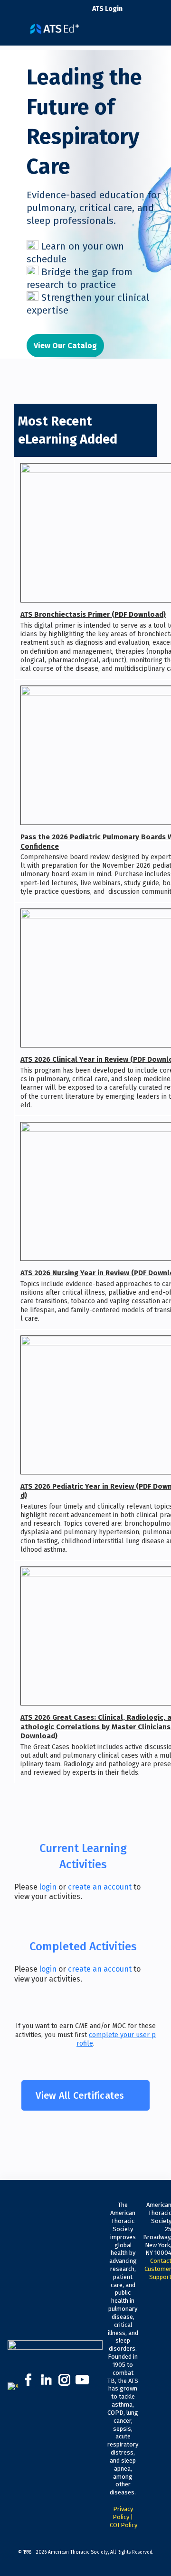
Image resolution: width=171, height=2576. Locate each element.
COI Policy (123, 2525)
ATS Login (107, 9)
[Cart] (134, 14)
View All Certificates (80, 2095)
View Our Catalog (65, 346)
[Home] (55, 25)
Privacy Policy (123, 2513)
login (48, 1887)
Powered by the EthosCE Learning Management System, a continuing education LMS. (133, 2569)
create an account (100, 1887)
